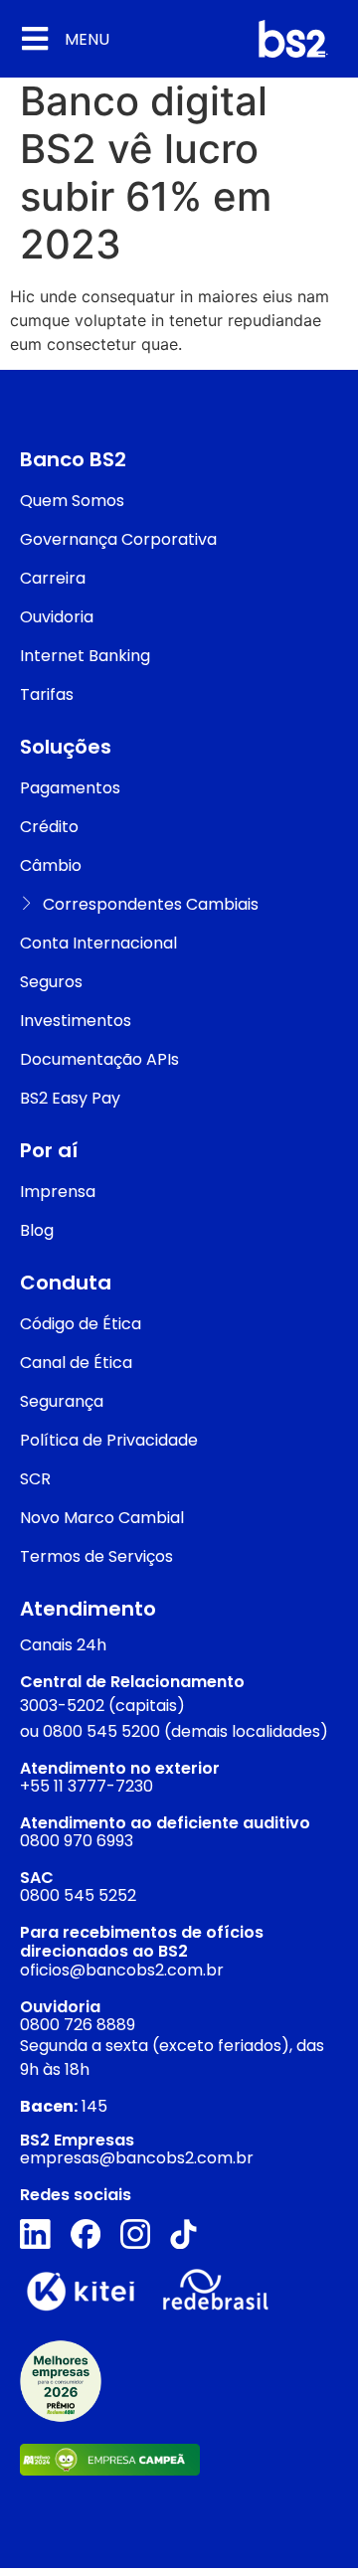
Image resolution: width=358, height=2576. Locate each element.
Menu (87, 39)
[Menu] (35, 39)
